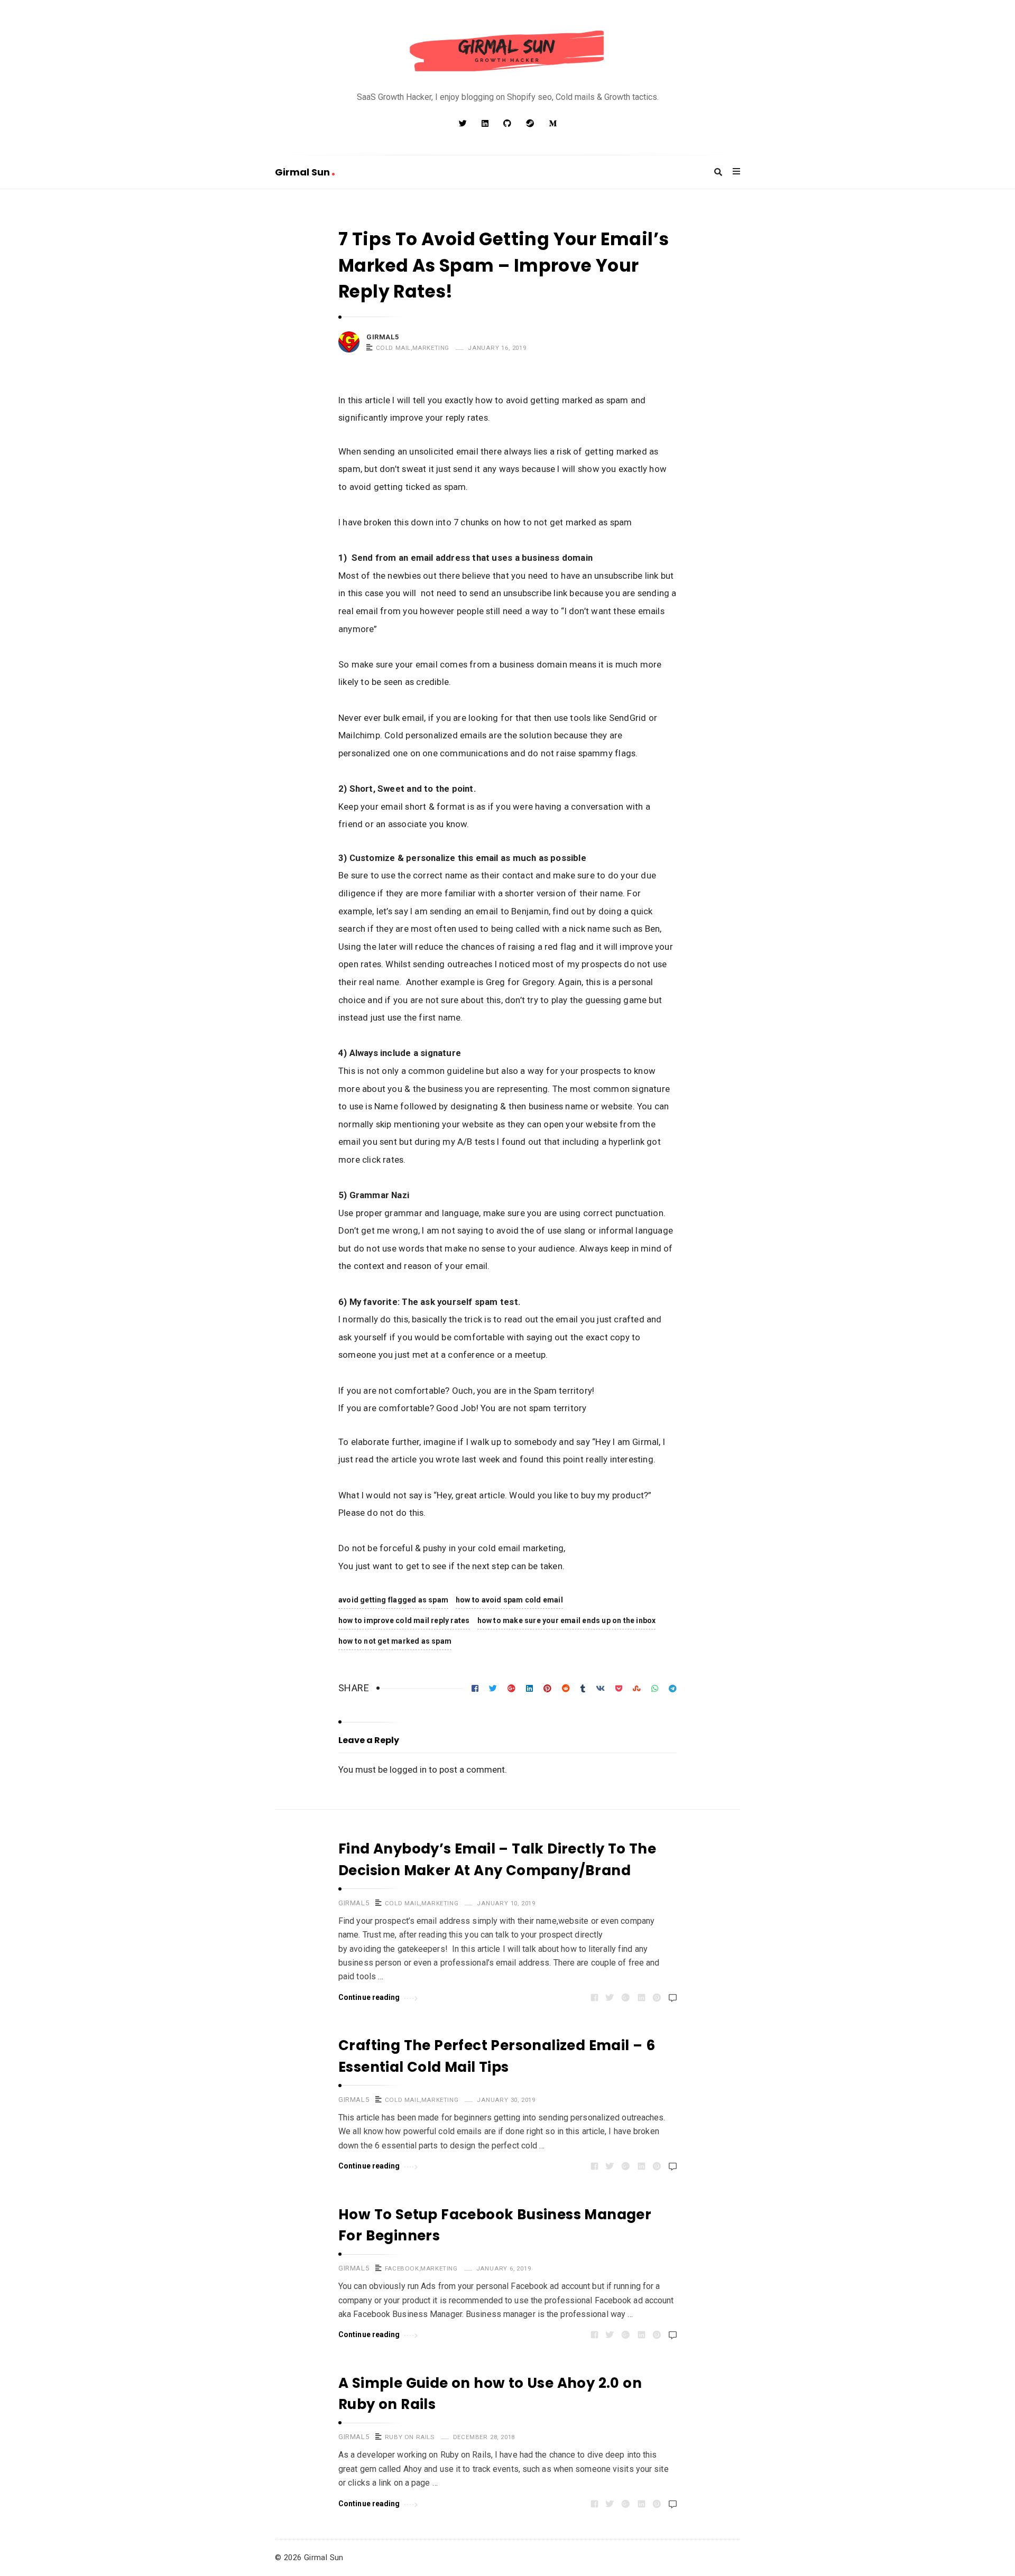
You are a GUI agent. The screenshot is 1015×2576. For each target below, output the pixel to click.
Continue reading (369, 1997)
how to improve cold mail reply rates (404, 1620)
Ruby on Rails (410, 2437)
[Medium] (553, 124)
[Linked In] (485, 124)
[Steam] (530, 124)
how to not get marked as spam (395, 1641)
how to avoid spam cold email (509, 1600)
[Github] (507, 124)
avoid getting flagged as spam (393, 1600)
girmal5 (382, 337)
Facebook (402, 2268)
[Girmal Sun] (508, 52)
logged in (408, 1769)
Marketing (431, 348)
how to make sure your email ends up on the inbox (567, 1620)
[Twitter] (463, 124)
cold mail (393, 348)
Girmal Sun (303, 172)
